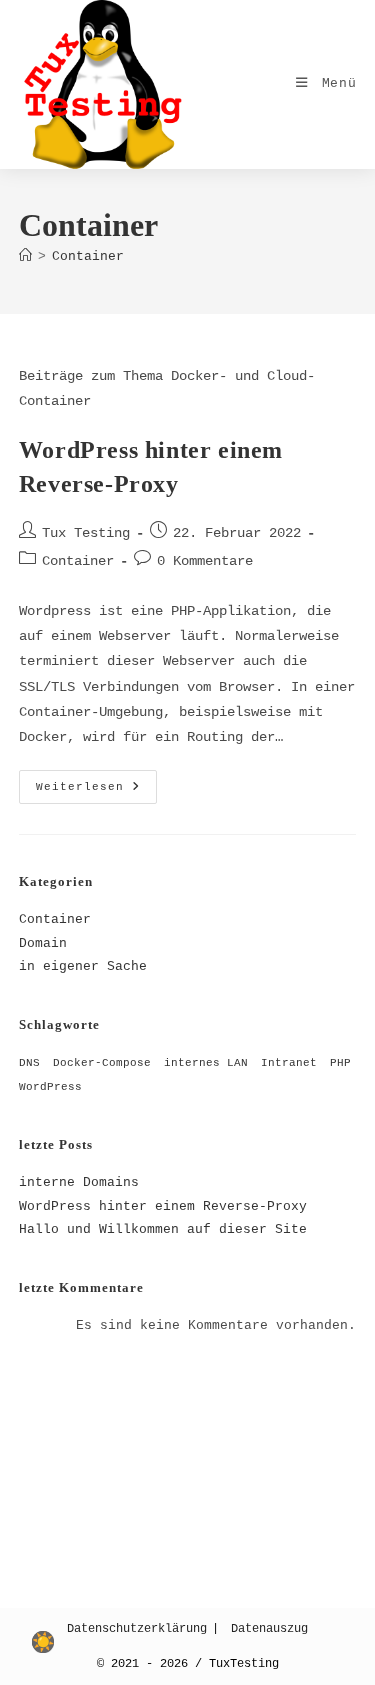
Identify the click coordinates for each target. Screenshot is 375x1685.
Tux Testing (86, 533)
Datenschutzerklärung (137, 1629)
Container (88, 256)
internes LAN (206, 1063)
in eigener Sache (83, 966)
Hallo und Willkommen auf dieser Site (163, 1229)
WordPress (50, 1087)
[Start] (25, 256)
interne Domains (79, 1182)
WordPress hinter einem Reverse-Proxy (163, 1206)
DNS (29, 1063)
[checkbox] (43, 1642)
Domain (43, 943)
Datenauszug (269, 1629)
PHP (340, 1063)
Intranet (289, 1063)
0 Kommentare (205, 561)
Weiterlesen (96, 791)
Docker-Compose (102, 1063)
